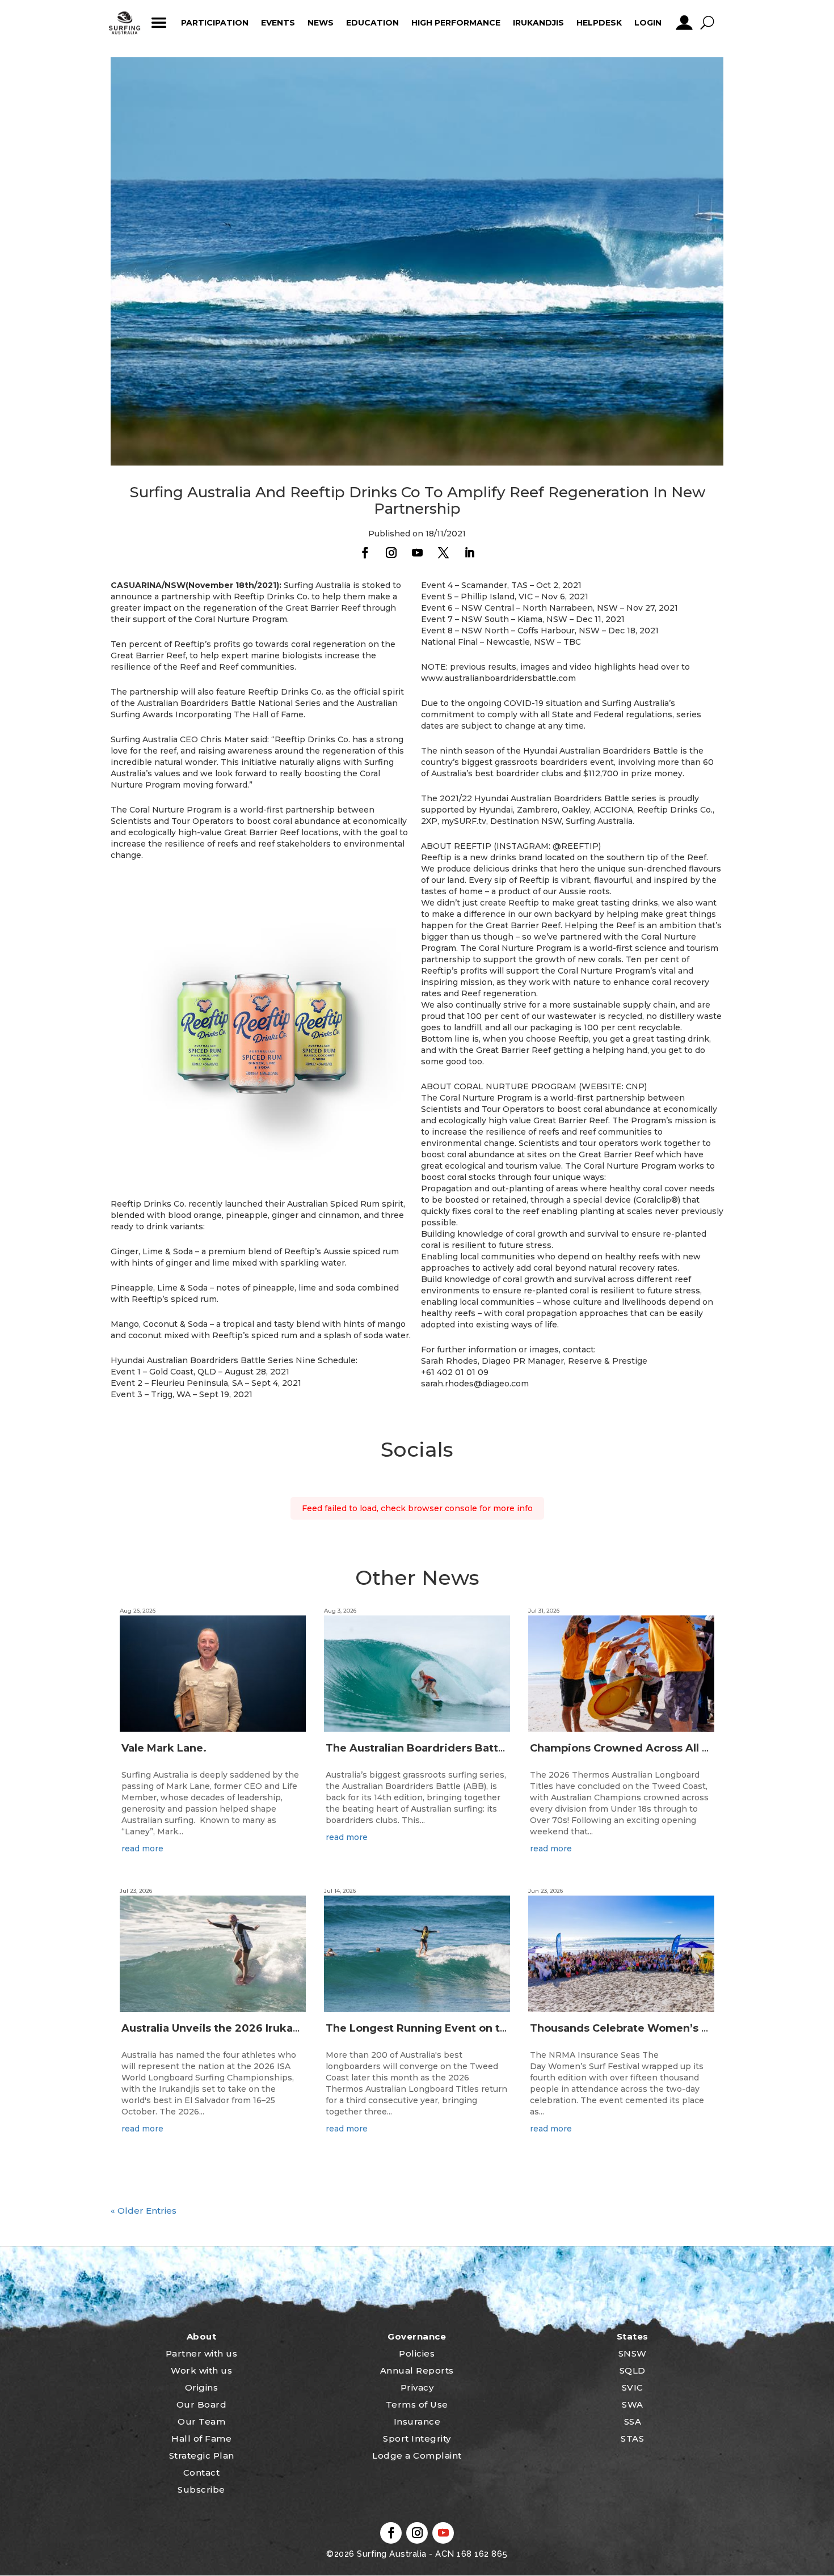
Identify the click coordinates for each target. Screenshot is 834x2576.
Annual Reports (417, 2370)
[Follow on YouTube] (417, 553)
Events (278, 23)
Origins (202, 2387)
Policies (417, 2353)
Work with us (201, 2370)
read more (142, 1849)
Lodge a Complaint (417, 2456)
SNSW (633, 2353)
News (321, 23)
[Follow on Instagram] (391, 553)
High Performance (456, 23)
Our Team (201, 2421)
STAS (632, 2438)
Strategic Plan (202, 2456)
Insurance (417, 2421)
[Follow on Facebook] (365, 553)
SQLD (633, 2370)
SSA (633, 2421)
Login (648, 23)
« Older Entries (144, 2211)
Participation (215, 23)
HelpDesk (599, 23)
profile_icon (684, 23)
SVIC (633, 2387)
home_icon (125, 23)
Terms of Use (417, 2404)
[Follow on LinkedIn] (469, 553)
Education (372, 23)
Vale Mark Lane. (164, 1748)
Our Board (202, 2404)
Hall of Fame (201, 2438)
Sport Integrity (417, 2438)
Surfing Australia (391, 2554)
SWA (633, 2404)
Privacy (417, 2387)
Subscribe (201, 2490)
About (202, 2336)
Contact (202, 2473)
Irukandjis (538, 23)
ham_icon (159, 23)
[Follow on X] (443, 553)
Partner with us (202, 2353)
